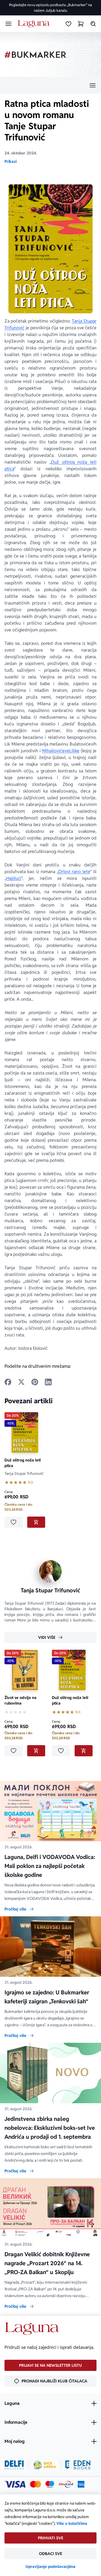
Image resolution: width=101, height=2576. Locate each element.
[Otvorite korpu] (81, 24)
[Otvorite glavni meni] (8, 24)
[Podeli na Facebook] (8, 1382)
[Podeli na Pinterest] (35, 1382)
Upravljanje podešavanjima (50, 2566)
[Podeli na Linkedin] (48, 1382)
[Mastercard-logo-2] (35, 2484)
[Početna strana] (35, 24)
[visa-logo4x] (15, 2484)
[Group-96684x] (78, 2465)
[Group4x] (50, 2484)
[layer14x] (81, 2484)
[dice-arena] (45, 2465)
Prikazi (11, 161)
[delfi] (14, 2465)
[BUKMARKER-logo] (35, 55)
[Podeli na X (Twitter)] (21, 1382)
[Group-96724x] (66, 2484)
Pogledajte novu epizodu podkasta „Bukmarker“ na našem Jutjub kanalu (50, 8)
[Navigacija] (50, 85)
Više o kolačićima (72, 2523)
